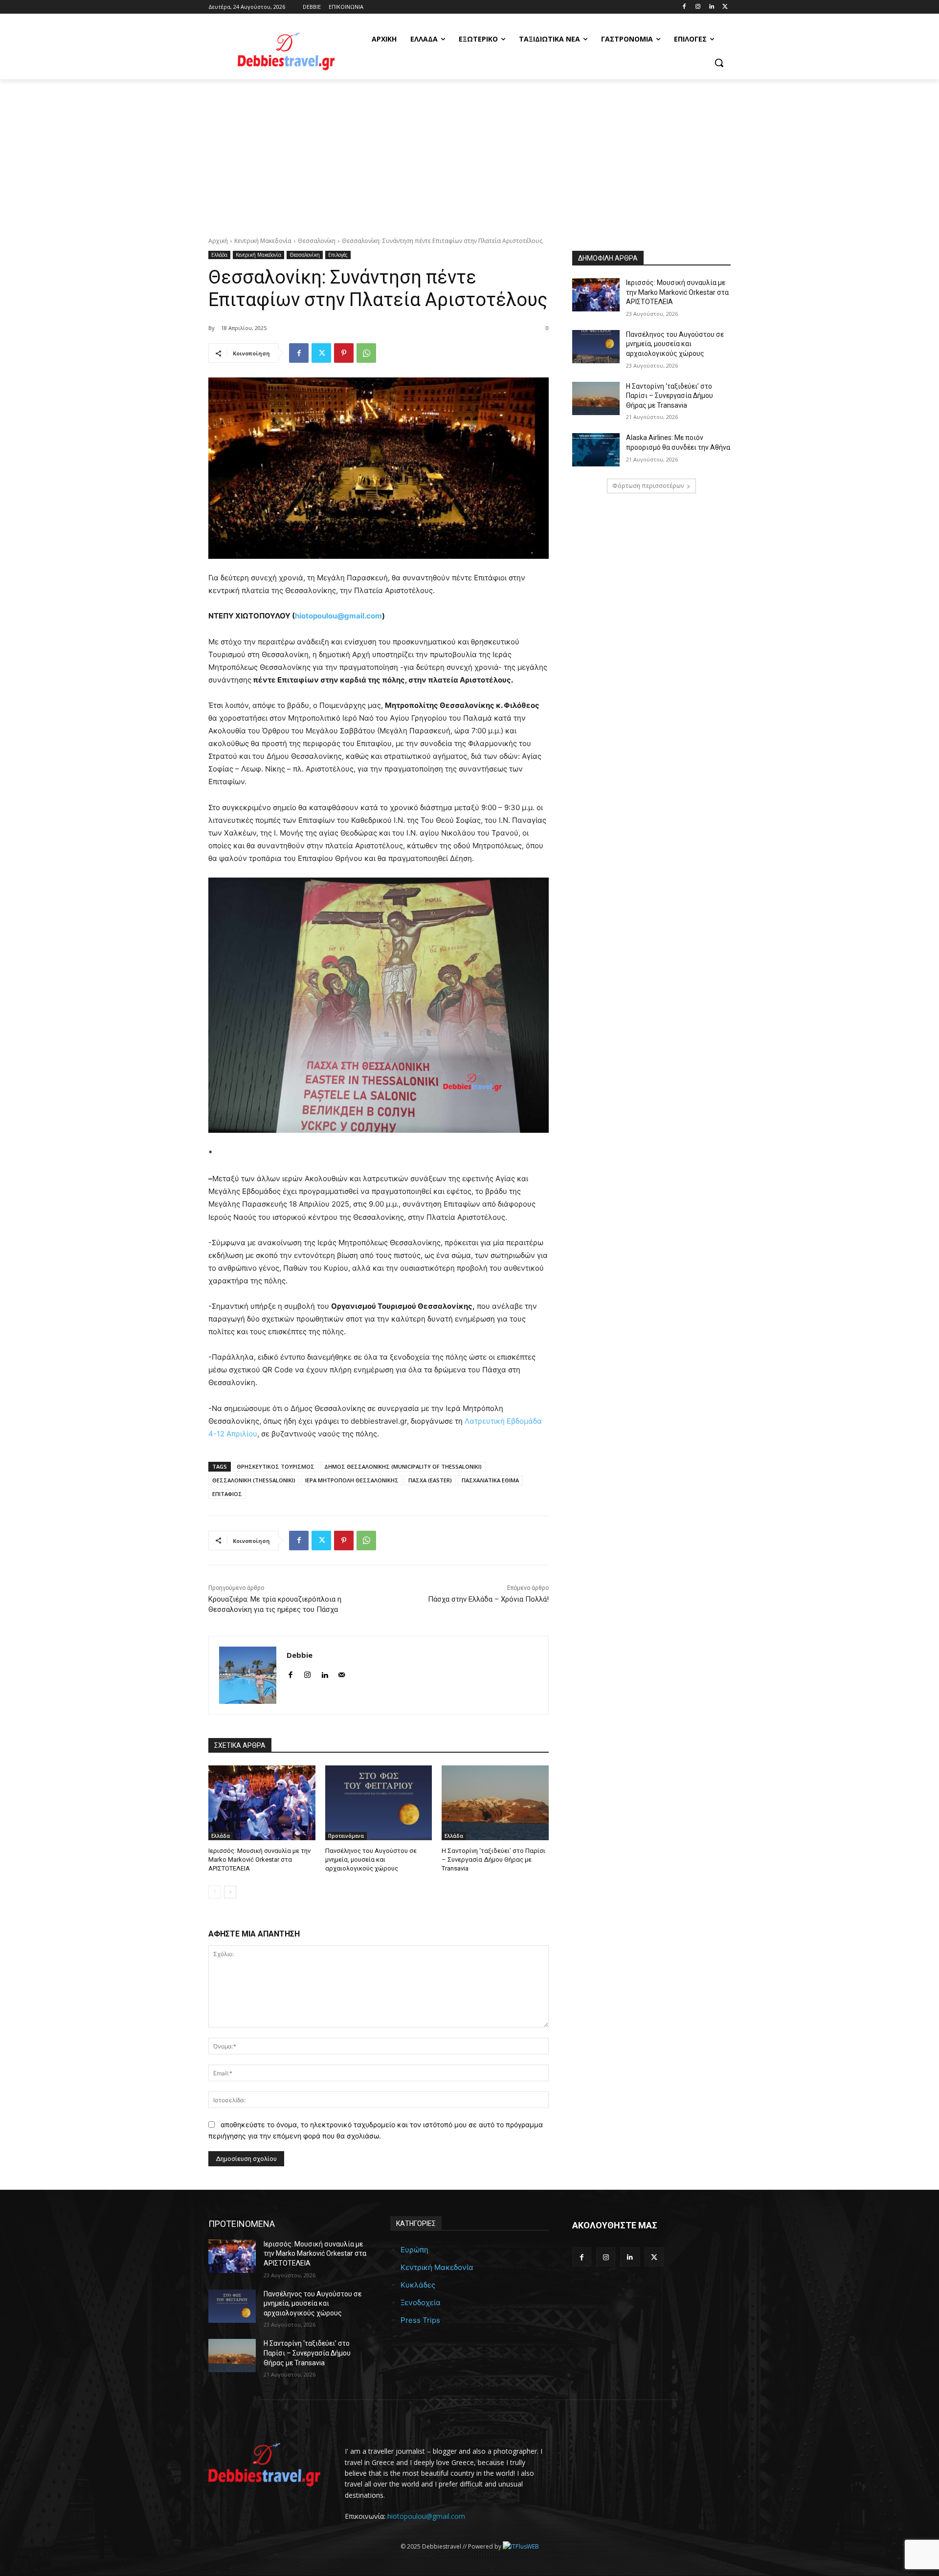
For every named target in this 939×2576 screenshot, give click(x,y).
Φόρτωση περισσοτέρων (648, 486)
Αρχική (218, 241)
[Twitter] (725, 7)
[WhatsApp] (366, 353)
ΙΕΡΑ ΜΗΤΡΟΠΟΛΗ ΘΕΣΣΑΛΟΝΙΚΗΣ (352, 1480)
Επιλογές (338, 255)
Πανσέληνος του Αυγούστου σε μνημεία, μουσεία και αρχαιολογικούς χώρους (371, 1860)
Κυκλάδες (418, 2285)
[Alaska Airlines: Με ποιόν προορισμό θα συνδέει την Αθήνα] (596, 450)
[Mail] (342, 1673)
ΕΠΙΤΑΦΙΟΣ (227, 1494)
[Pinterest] (344, 353)
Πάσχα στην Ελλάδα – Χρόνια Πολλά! (488, 1599)
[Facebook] (684, 7)
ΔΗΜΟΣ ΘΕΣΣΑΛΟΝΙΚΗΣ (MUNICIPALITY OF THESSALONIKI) (403, 1466)
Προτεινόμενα (346, 1836)
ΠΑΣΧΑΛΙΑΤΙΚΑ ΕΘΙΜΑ (490, 1480)
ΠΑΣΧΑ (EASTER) (430, 1480)
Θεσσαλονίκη (317, 241)
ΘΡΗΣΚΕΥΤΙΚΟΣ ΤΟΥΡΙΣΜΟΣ (276, 1466)
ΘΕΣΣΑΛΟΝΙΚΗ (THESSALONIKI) (254, 1480)
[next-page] (230, 1892)
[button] (719, 63)
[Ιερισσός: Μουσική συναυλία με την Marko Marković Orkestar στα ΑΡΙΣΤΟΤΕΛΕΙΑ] (262, 1803)
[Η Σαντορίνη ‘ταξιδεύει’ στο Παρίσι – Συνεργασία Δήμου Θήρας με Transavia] (495, 1803)
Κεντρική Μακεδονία (263, 241)
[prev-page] (214, 1892)
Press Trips (420, 2320)
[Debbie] (248, 1675)
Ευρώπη (414, 2250)
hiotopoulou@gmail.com (338, 616)
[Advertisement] (469, 153)
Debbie (300, 1655)
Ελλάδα (219, 255)
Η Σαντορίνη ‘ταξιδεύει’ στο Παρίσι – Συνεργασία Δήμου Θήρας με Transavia (493, 1860)
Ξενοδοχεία (421, 2302)
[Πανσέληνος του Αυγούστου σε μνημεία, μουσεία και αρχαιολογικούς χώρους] (379, 1803)
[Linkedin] (711, 7)
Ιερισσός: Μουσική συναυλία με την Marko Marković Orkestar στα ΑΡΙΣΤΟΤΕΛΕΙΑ (259, 1860)
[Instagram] (698, 7)
